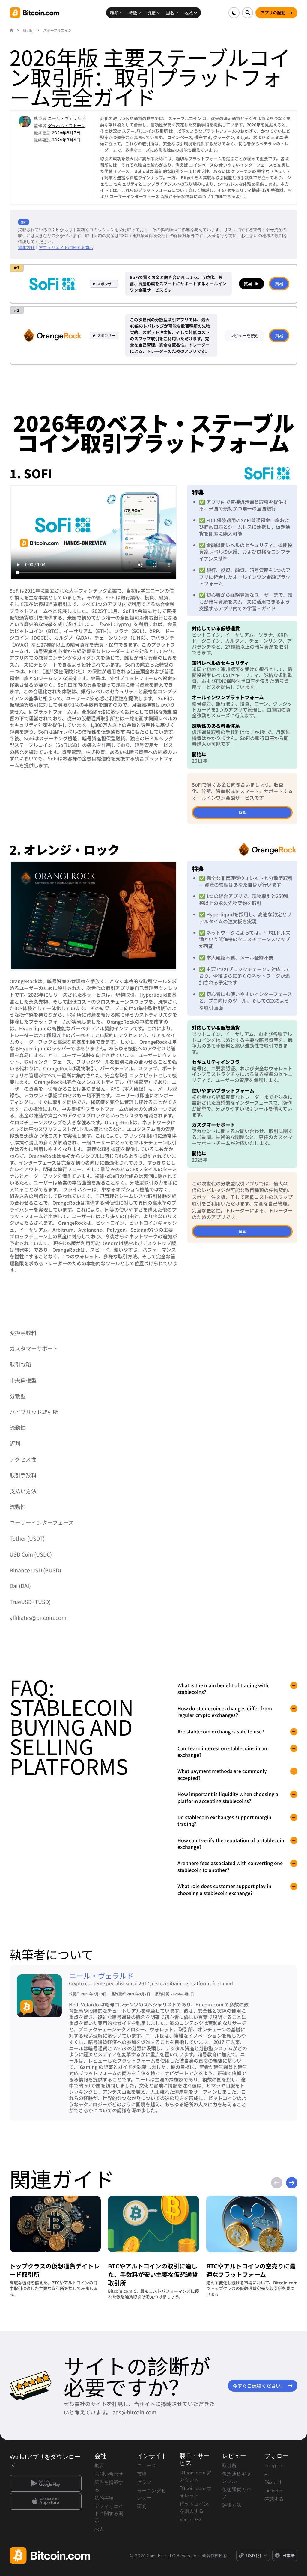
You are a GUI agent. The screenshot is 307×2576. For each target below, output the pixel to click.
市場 (142, 2474)
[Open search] (247, 13)
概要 (99, 2465)
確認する (274, 2499)
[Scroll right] (292, 2183)
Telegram (274, 2465)
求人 (99, 2529)
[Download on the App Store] (46, 2501)
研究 (142, 2506)
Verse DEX (191, 2519)
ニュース (147, 2465)
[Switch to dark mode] (234, 13)
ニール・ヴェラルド (67, 118)
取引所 (229, 2465)
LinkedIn (273, 2491)
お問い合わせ (109, 2474)
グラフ (144, 2482)
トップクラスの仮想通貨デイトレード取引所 (55, 2270)
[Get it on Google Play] (46, 2483)
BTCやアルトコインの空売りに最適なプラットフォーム (251, 2270)
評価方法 (232, 2505)
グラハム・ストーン (67, 125)
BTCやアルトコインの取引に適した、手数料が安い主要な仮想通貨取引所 (153, 2274)
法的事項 (104, 2498)
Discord (273, 2482)
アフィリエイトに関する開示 (66, 247)
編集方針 (26, 247)
